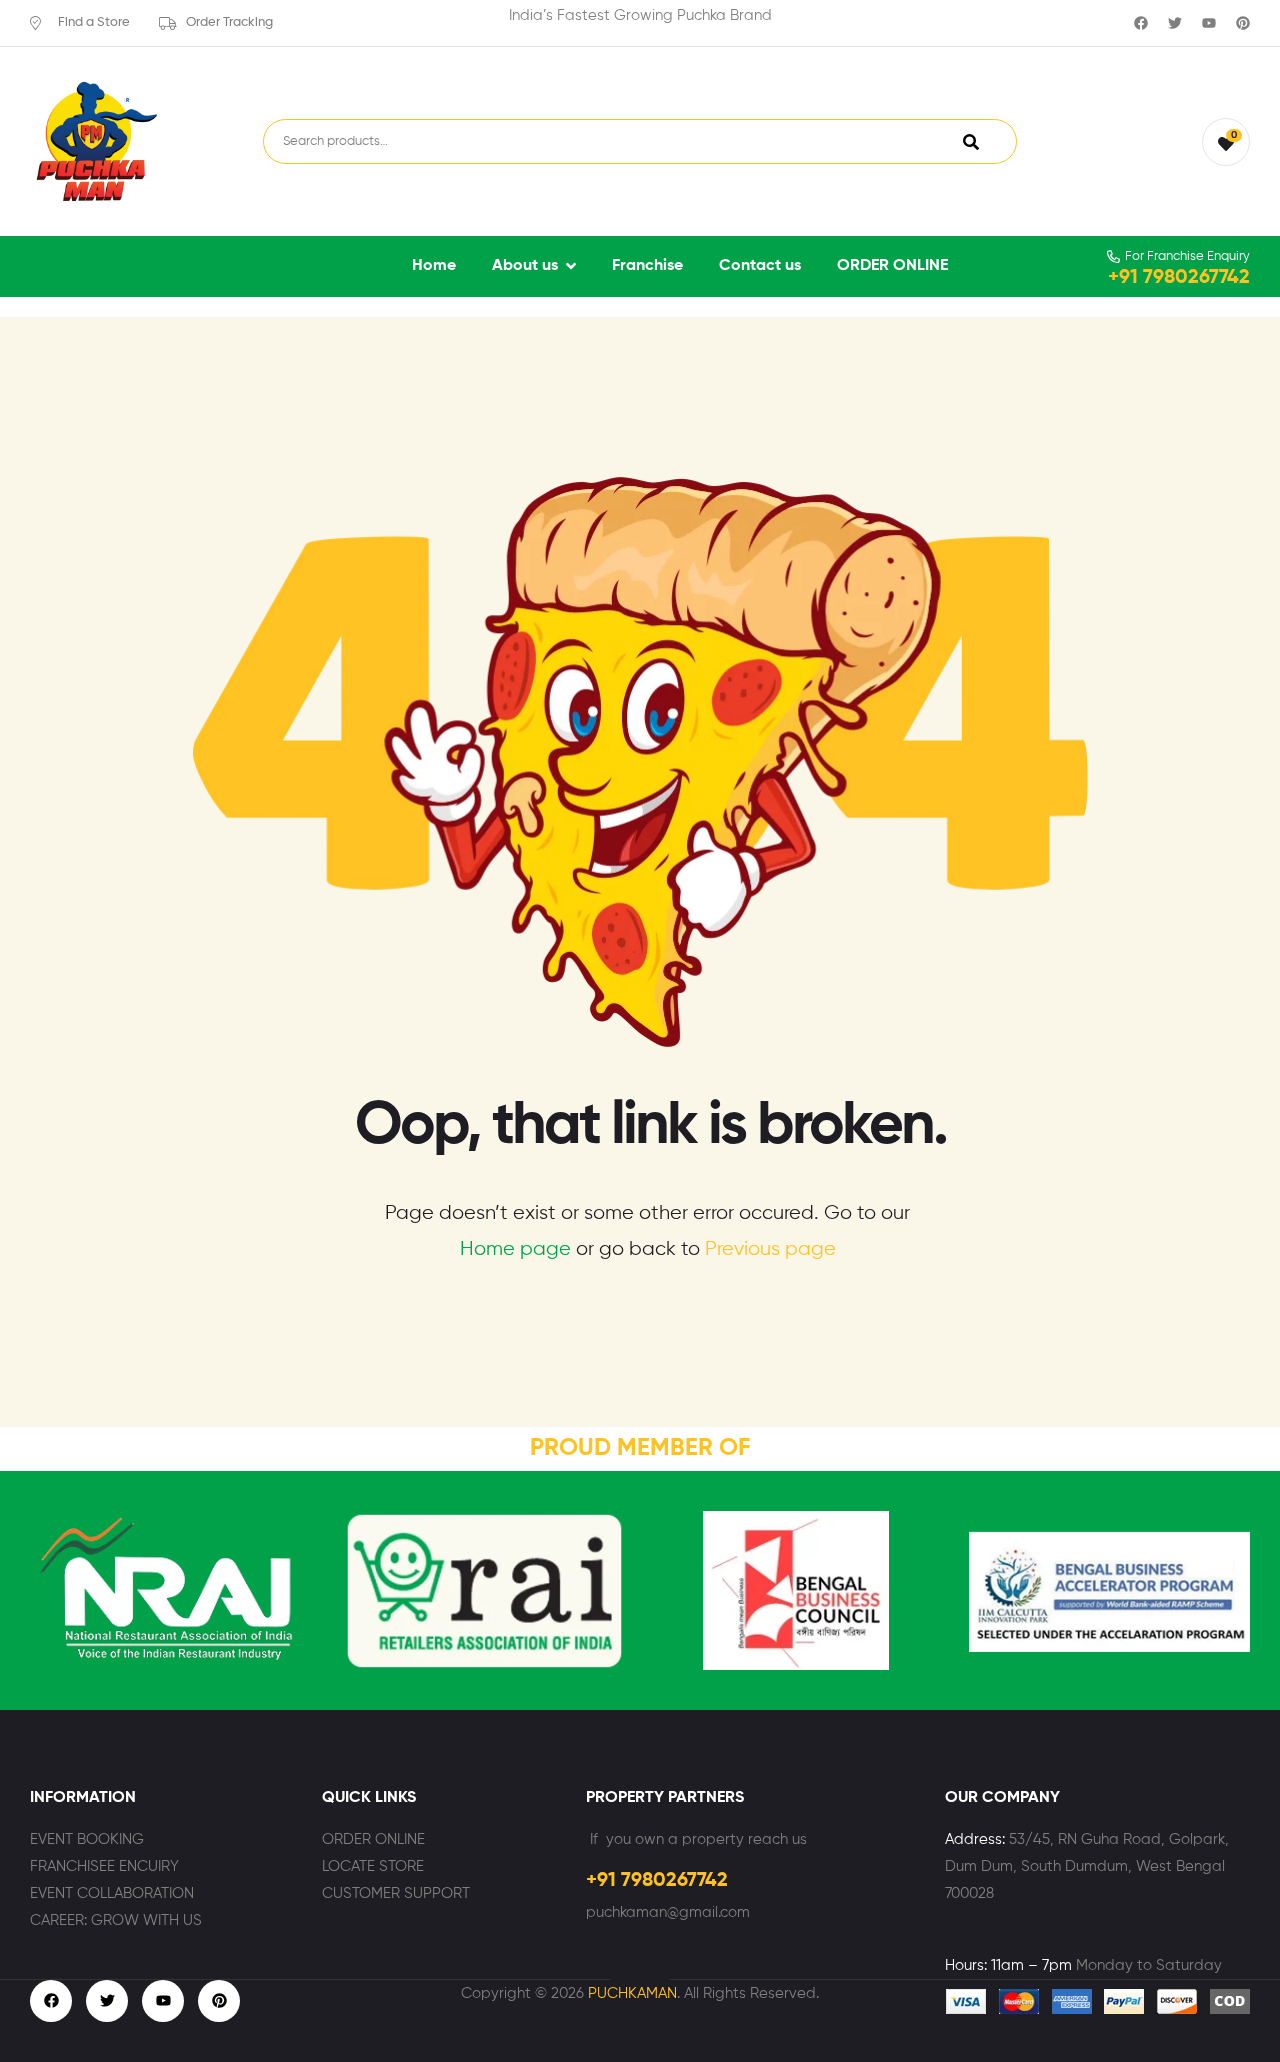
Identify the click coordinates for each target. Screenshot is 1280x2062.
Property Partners (665, 1798)
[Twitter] (1175, 23)
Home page (515, 1249)
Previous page (770, 1249)
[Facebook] (1141, 23)
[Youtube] (1209, 23)
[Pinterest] (1243, 23)
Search (971, 141)
